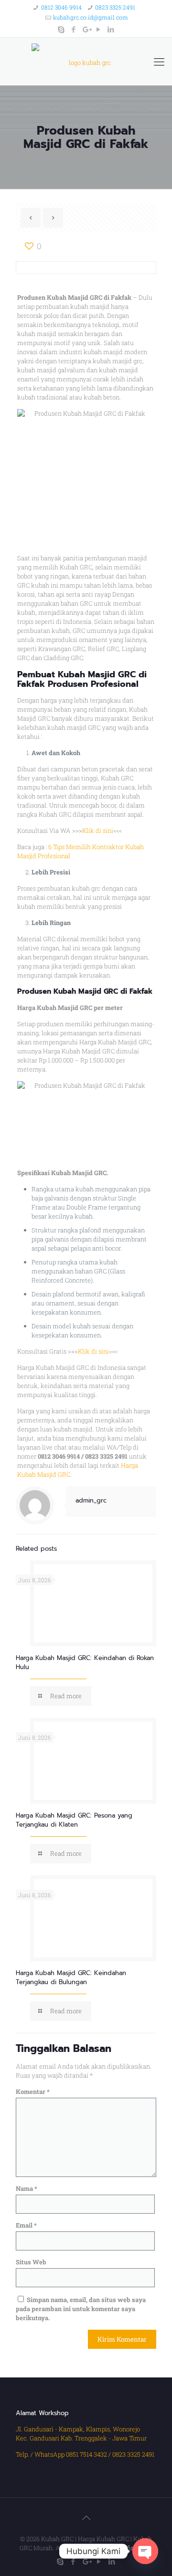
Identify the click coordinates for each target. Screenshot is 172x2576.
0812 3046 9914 (61, 7)
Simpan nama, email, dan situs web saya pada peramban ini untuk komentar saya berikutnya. (81, 2309)
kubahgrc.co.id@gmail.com (91, 17)
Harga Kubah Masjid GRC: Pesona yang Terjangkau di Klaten (74, 1820)
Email (26, 2225)
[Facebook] (74, 29)
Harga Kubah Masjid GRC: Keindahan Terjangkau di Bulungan (71, 1977)
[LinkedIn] (111, 29)
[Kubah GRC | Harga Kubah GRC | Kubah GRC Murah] (86, 62)
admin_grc (91, 1500)
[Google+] (86, 29)
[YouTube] (99, 29)
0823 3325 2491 (115, 7)
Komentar (33, 2092)
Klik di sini (98, 831)
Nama (27, 2188)
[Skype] (61, 29)
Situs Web (31, 2262)
